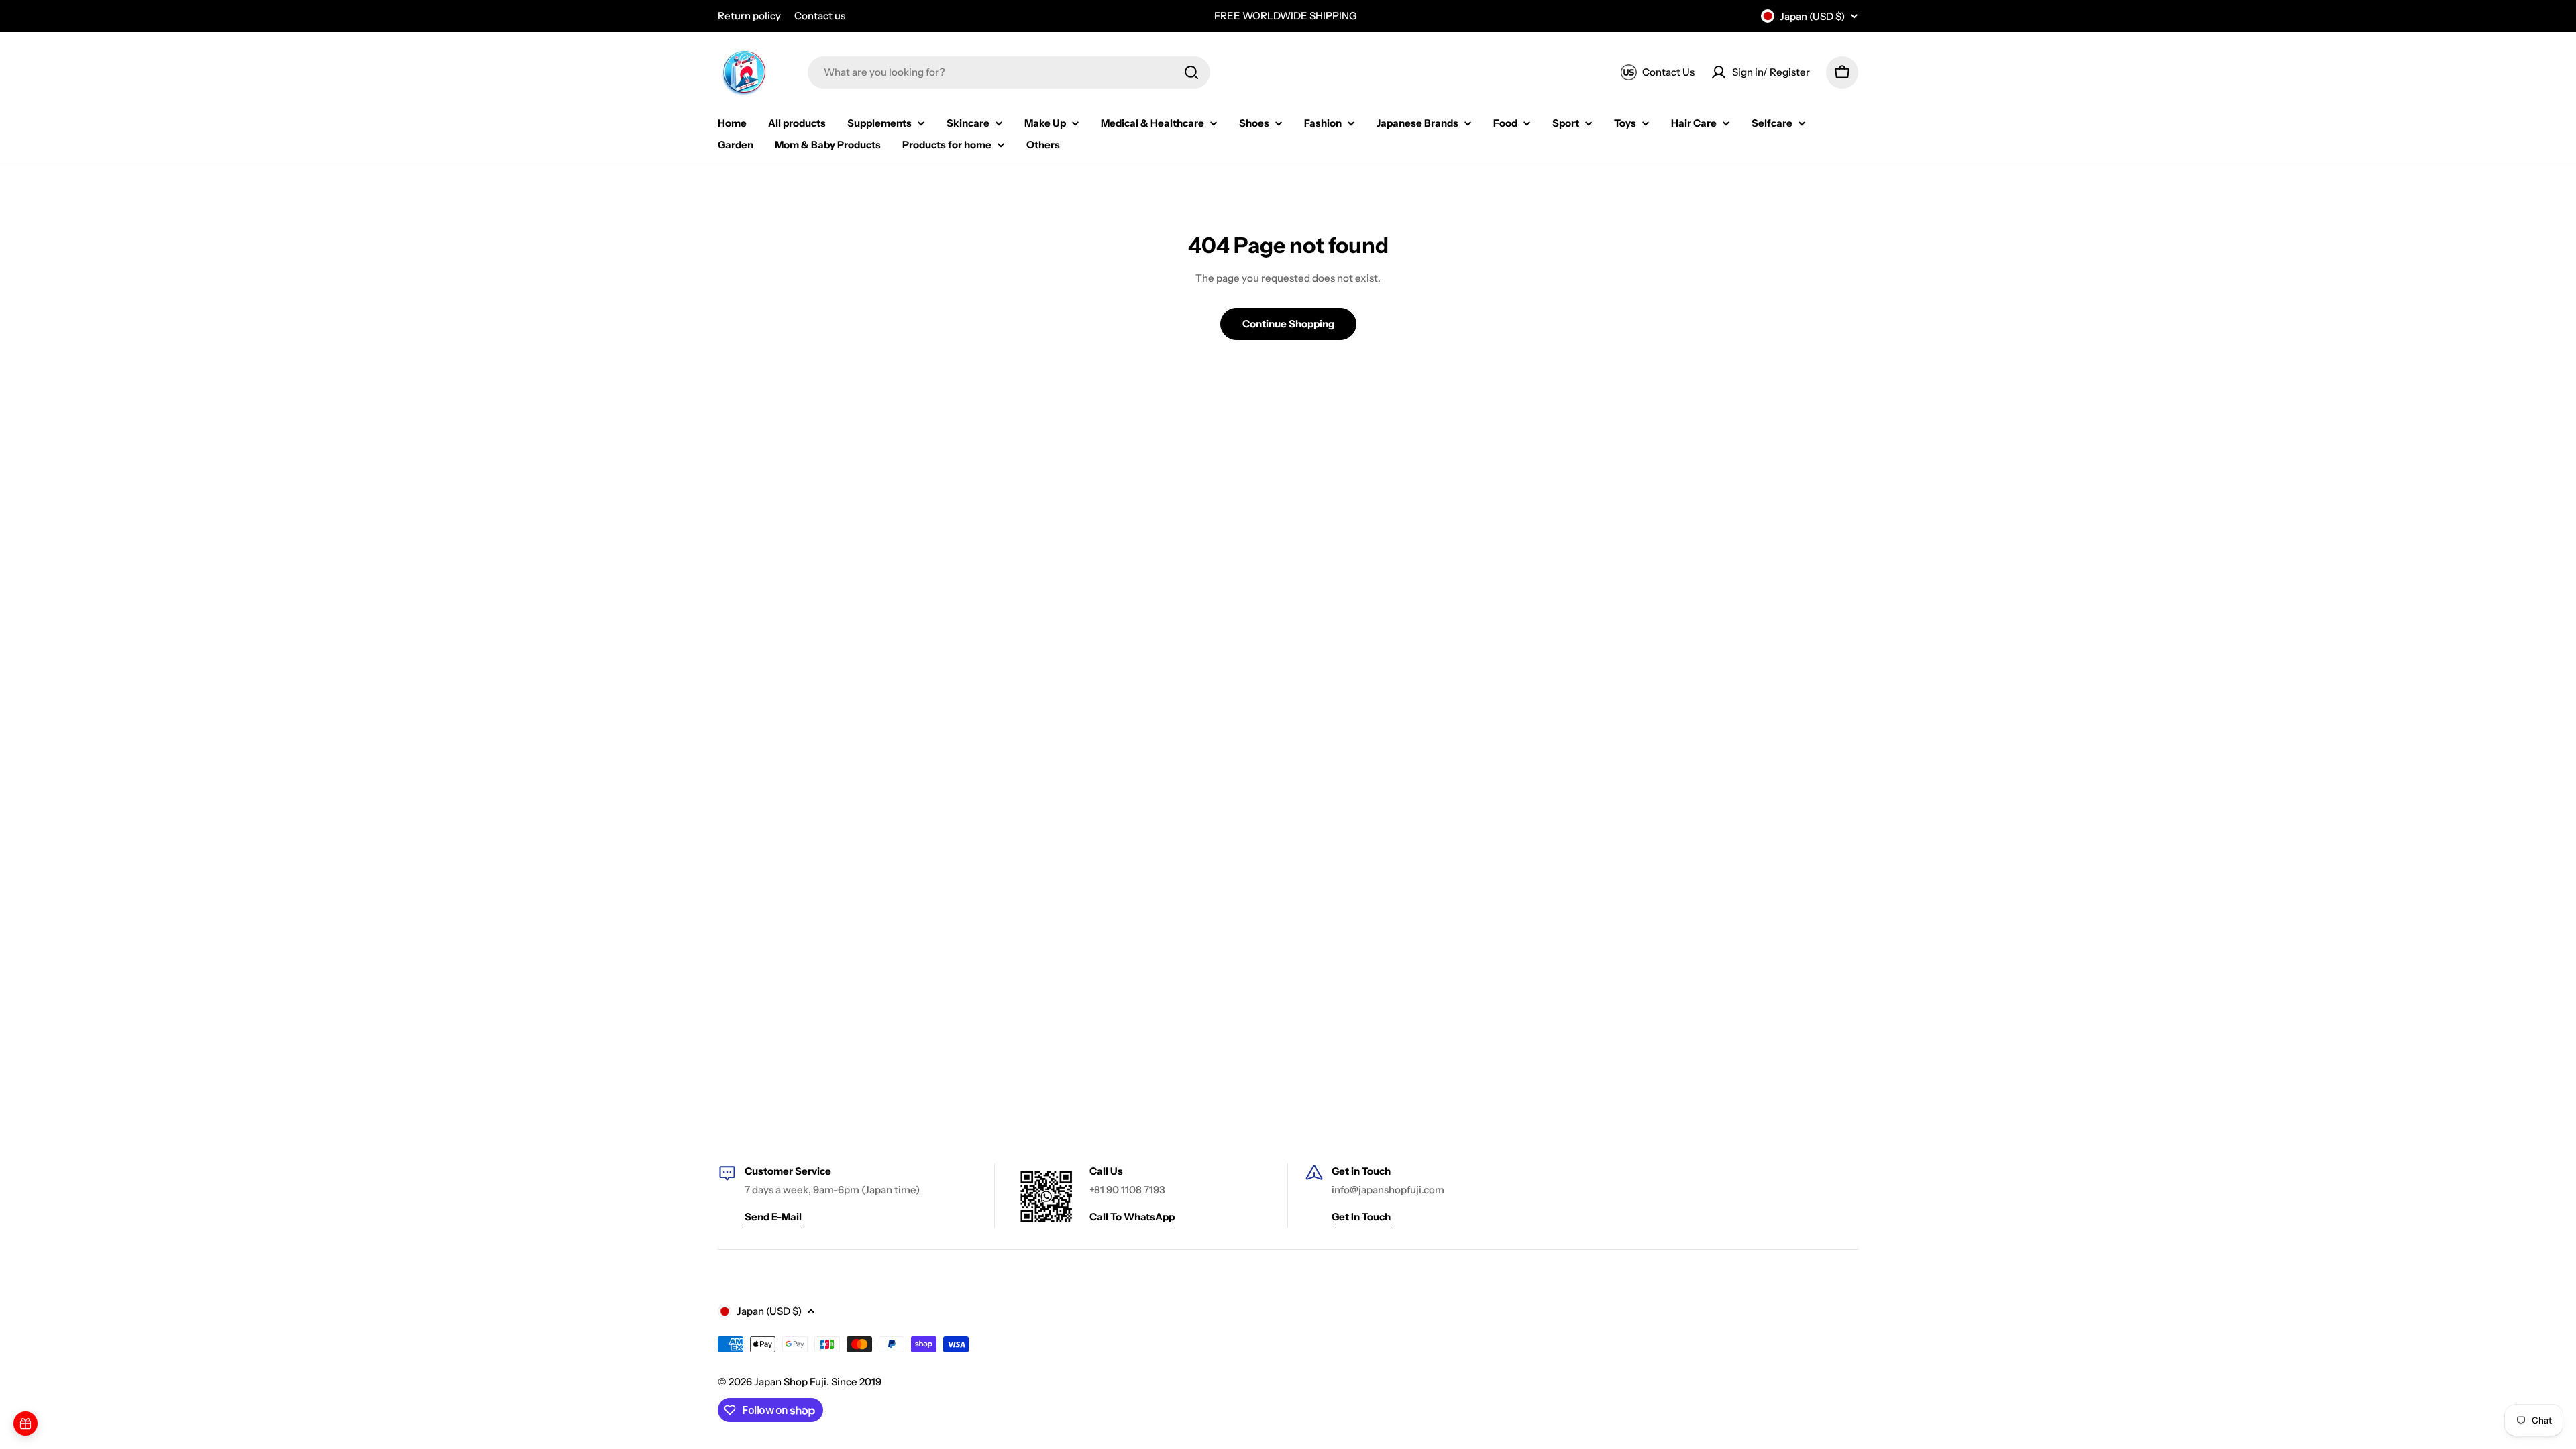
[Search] (1191, 72)
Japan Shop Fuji (790, 1382)
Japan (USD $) (1812, 16)
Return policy (749, 16)
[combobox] (1009, 72)
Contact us (820, 16)
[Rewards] (25, 1424)
